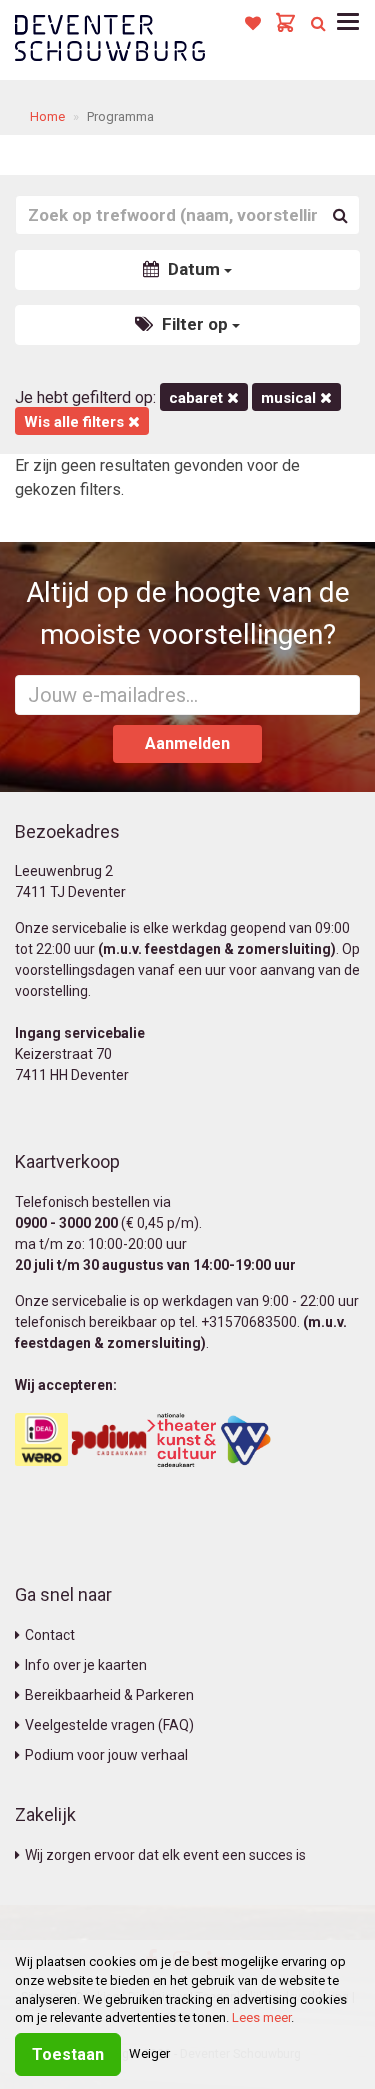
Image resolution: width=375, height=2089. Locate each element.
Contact (50, 1635)
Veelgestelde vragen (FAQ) (109, 1725)
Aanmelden (187, 743)
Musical (290, 398)
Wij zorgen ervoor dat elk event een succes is (165, 1855)
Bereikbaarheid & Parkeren (109, 1695)
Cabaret (198, 398)
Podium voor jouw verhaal (106, 1755)
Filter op (195, 324)
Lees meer (261, 2017)
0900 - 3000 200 (66, 1223)
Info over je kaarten (86, 1665)
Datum (194, 269)
